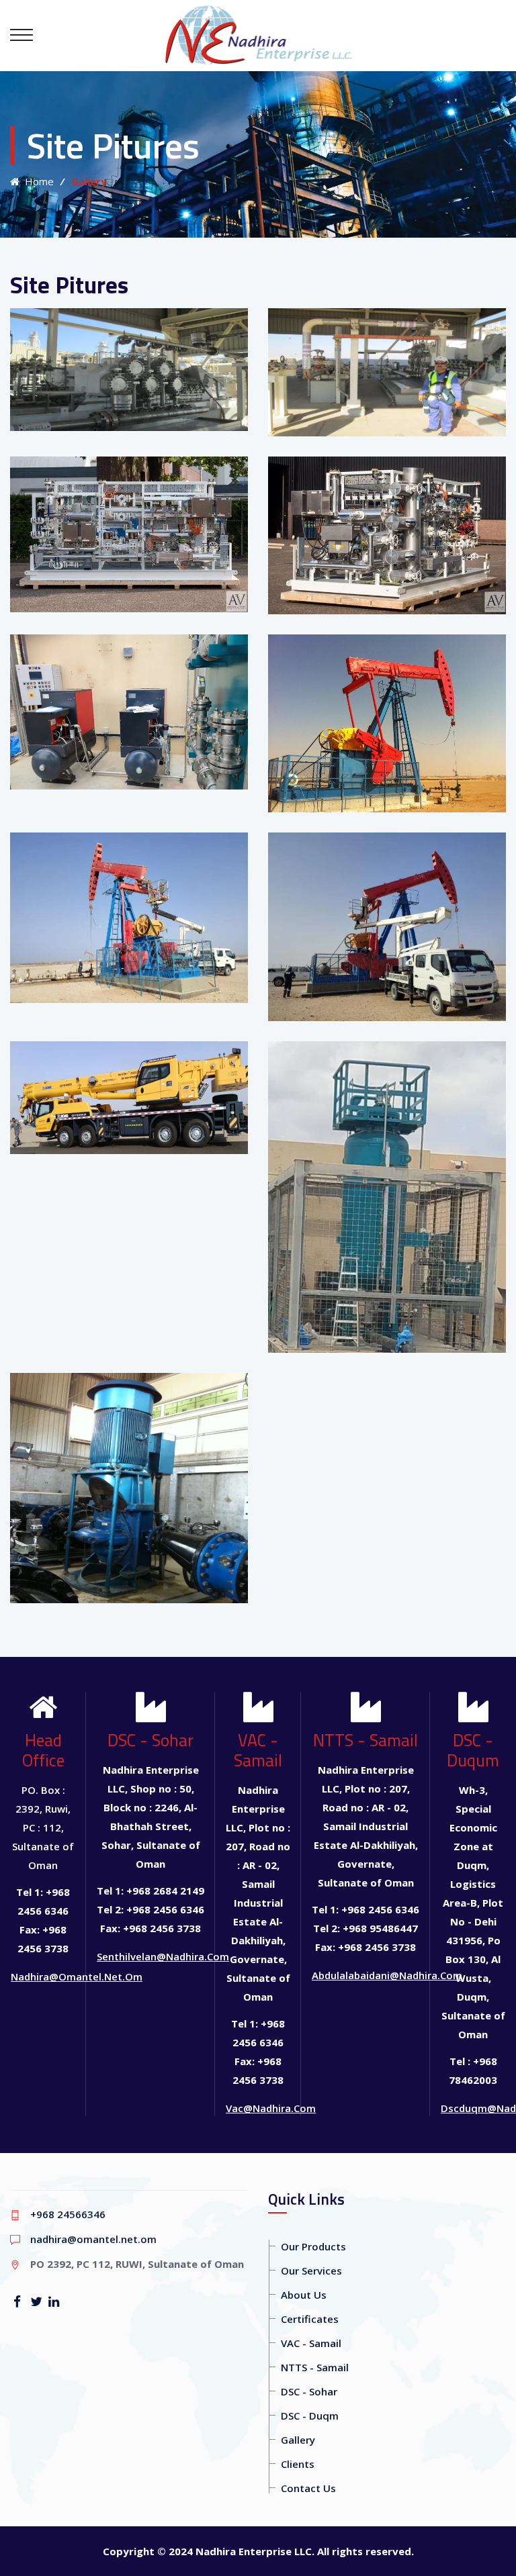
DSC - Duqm (310, 2416)
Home (37, 181)
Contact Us (308, 2488)
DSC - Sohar (309, 2391)
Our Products (313, 2246)
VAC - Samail (311, 2343)
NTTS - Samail (315, 2367)
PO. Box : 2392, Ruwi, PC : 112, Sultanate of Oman (43, 1827)
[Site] (129, 308)
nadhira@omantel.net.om (77, 1976)
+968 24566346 (68, 2214)
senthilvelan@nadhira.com (163, 1956)
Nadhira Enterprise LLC (254, 2551)
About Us (304, 2295)
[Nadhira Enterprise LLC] (258, 35)
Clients (298, 2464)
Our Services (311, 2271)
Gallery (298, 2440)
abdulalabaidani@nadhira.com (387, 1975)
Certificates (310, 2319)
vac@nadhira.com (271, 2108)
